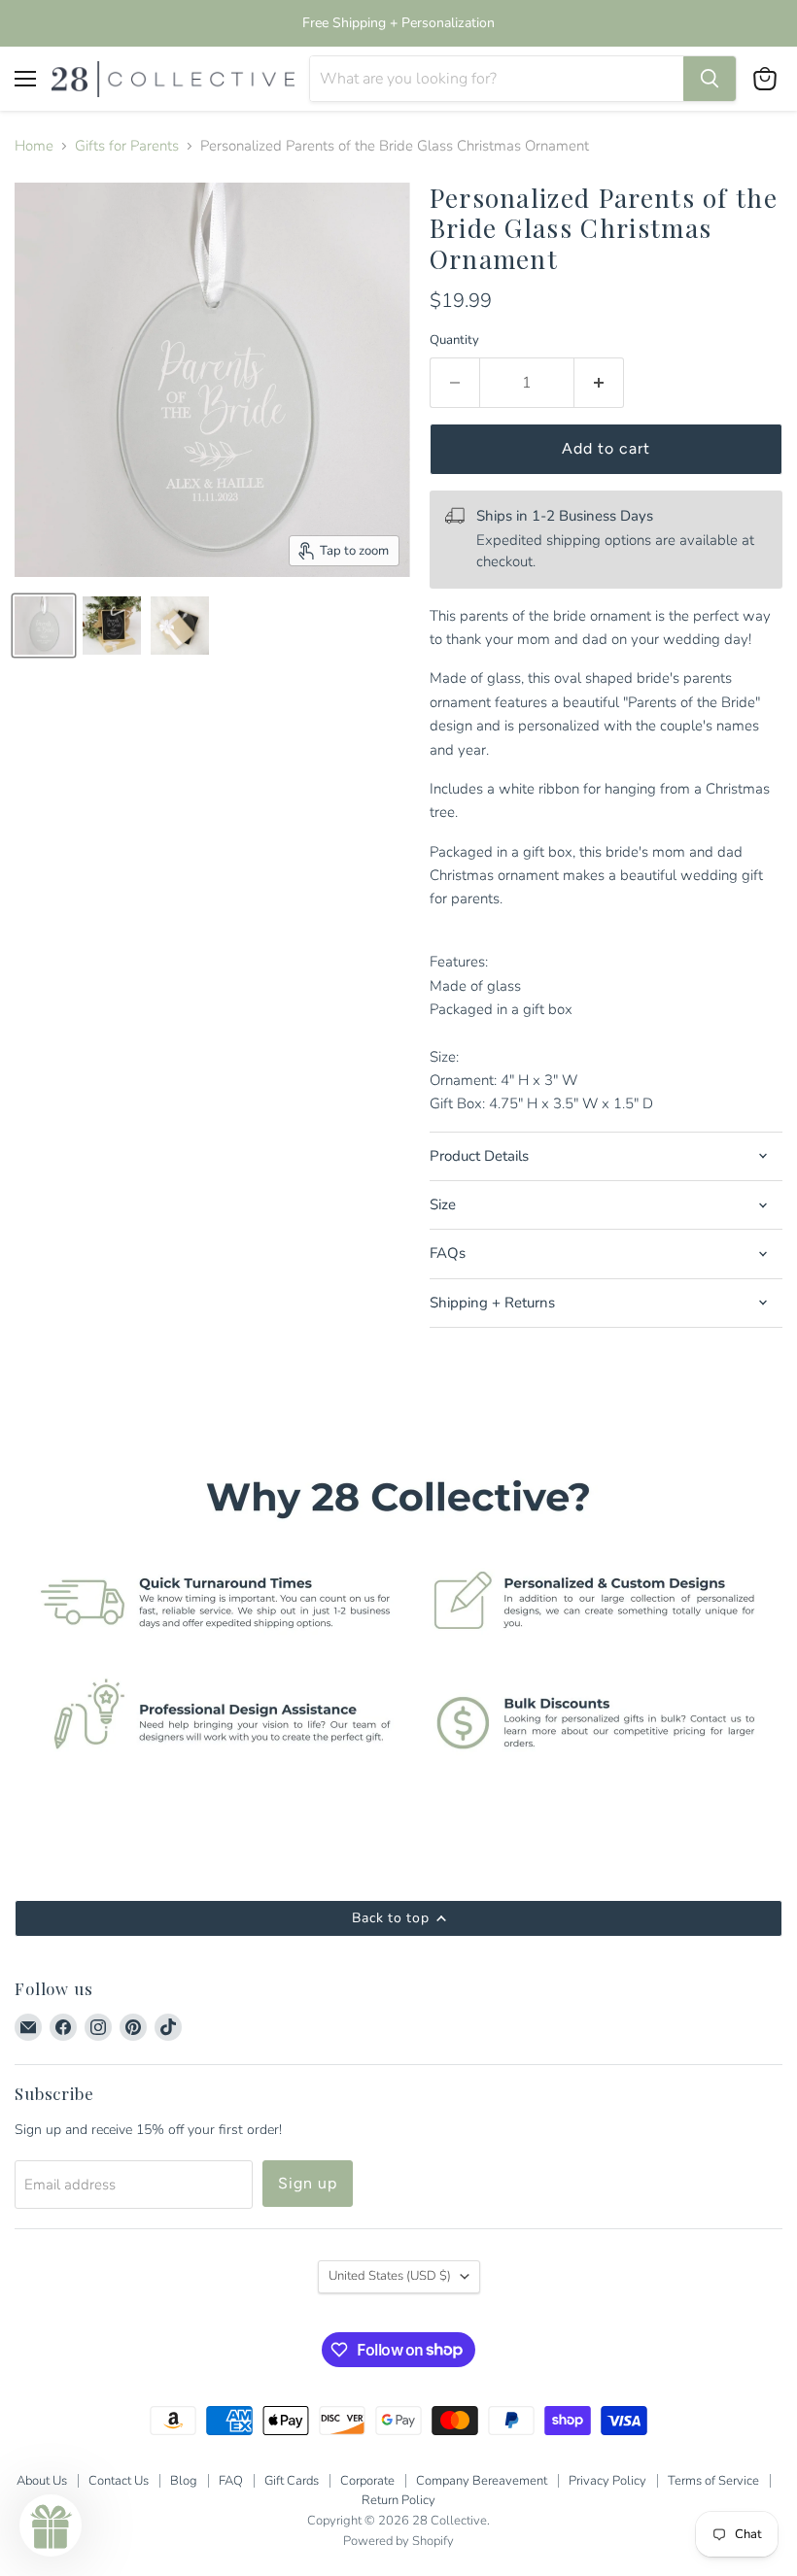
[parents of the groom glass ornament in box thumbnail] (180, 626)
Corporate (367, 2481)
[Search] (710, 79)
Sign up (308, 2183)
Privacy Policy (607, 2481)
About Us (42, 2481)
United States (390, 2276)
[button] (51, 2525)
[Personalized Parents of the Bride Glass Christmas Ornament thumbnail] (44, 626)
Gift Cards (292, 2481)
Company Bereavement (482, 2481)
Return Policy (398, 2500)
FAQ (231, 2481)
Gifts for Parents (127, 146)
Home (34, 146)
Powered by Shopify (398, 2541)
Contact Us (119, 2481)
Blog (184, 2481)
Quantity (454, 340)
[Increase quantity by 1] (599, 383)
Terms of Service (713, 2481)
